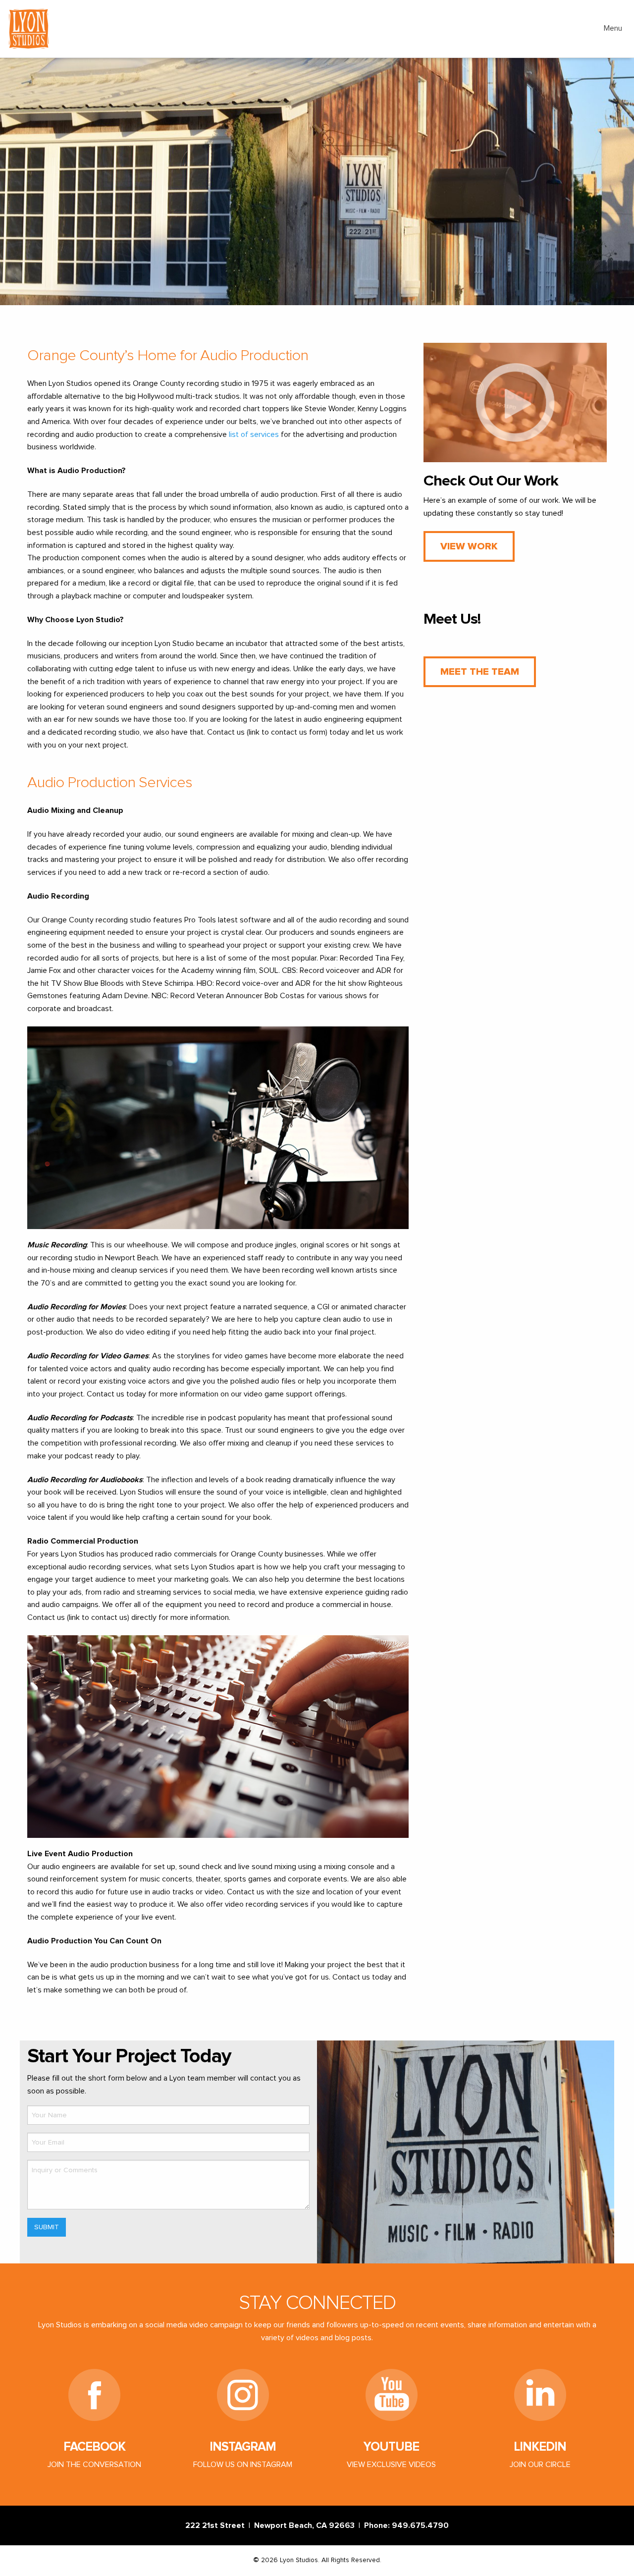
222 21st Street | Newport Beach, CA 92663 (272, 2525)
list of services (254, 434)
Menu (613, 28)
